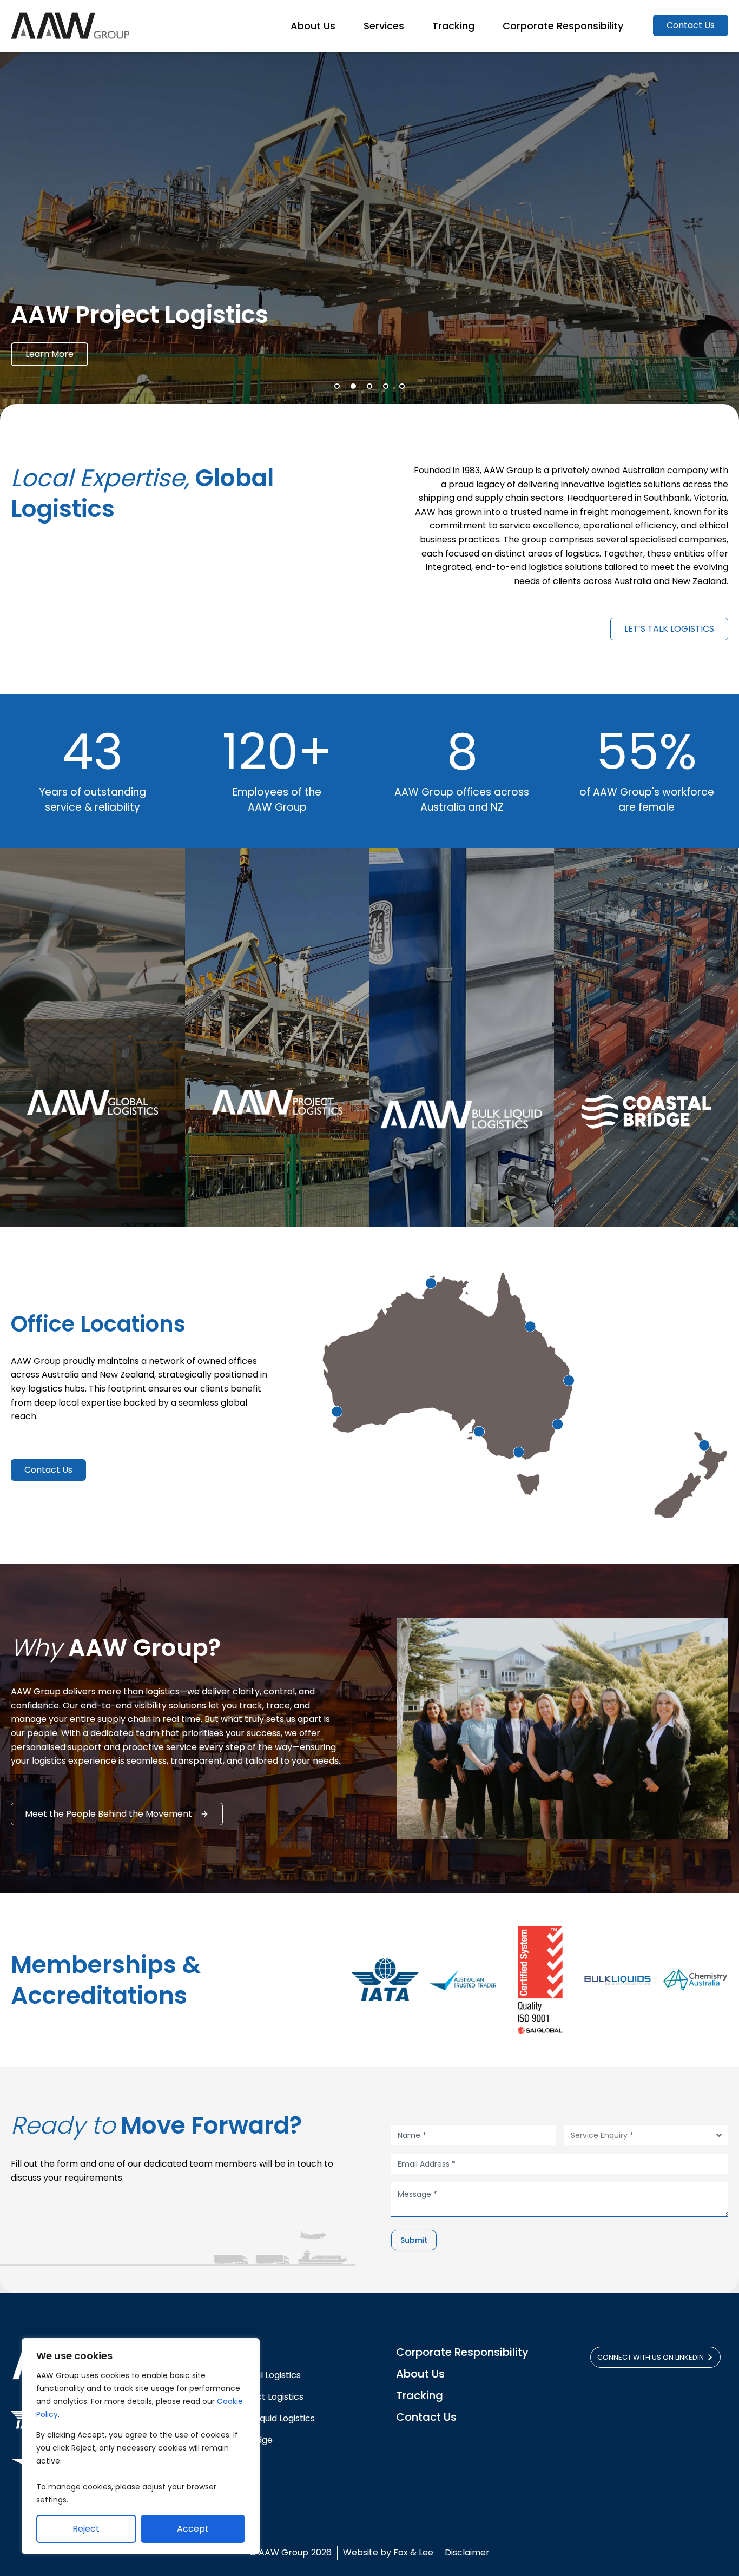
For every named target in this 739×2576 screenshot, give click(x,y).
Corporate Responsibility (462, 2352)
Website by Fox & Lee (388, 2552)
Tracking (420, 2395)
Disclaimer (467, 2552)
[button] (337, 386)
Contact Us (426, 2417)
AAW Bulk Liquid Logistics (263, 2418)
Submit (414, 2240)
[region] (141, 2446)
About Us (420, 2374)
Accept (193, 2529)
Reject (86, 2529)
